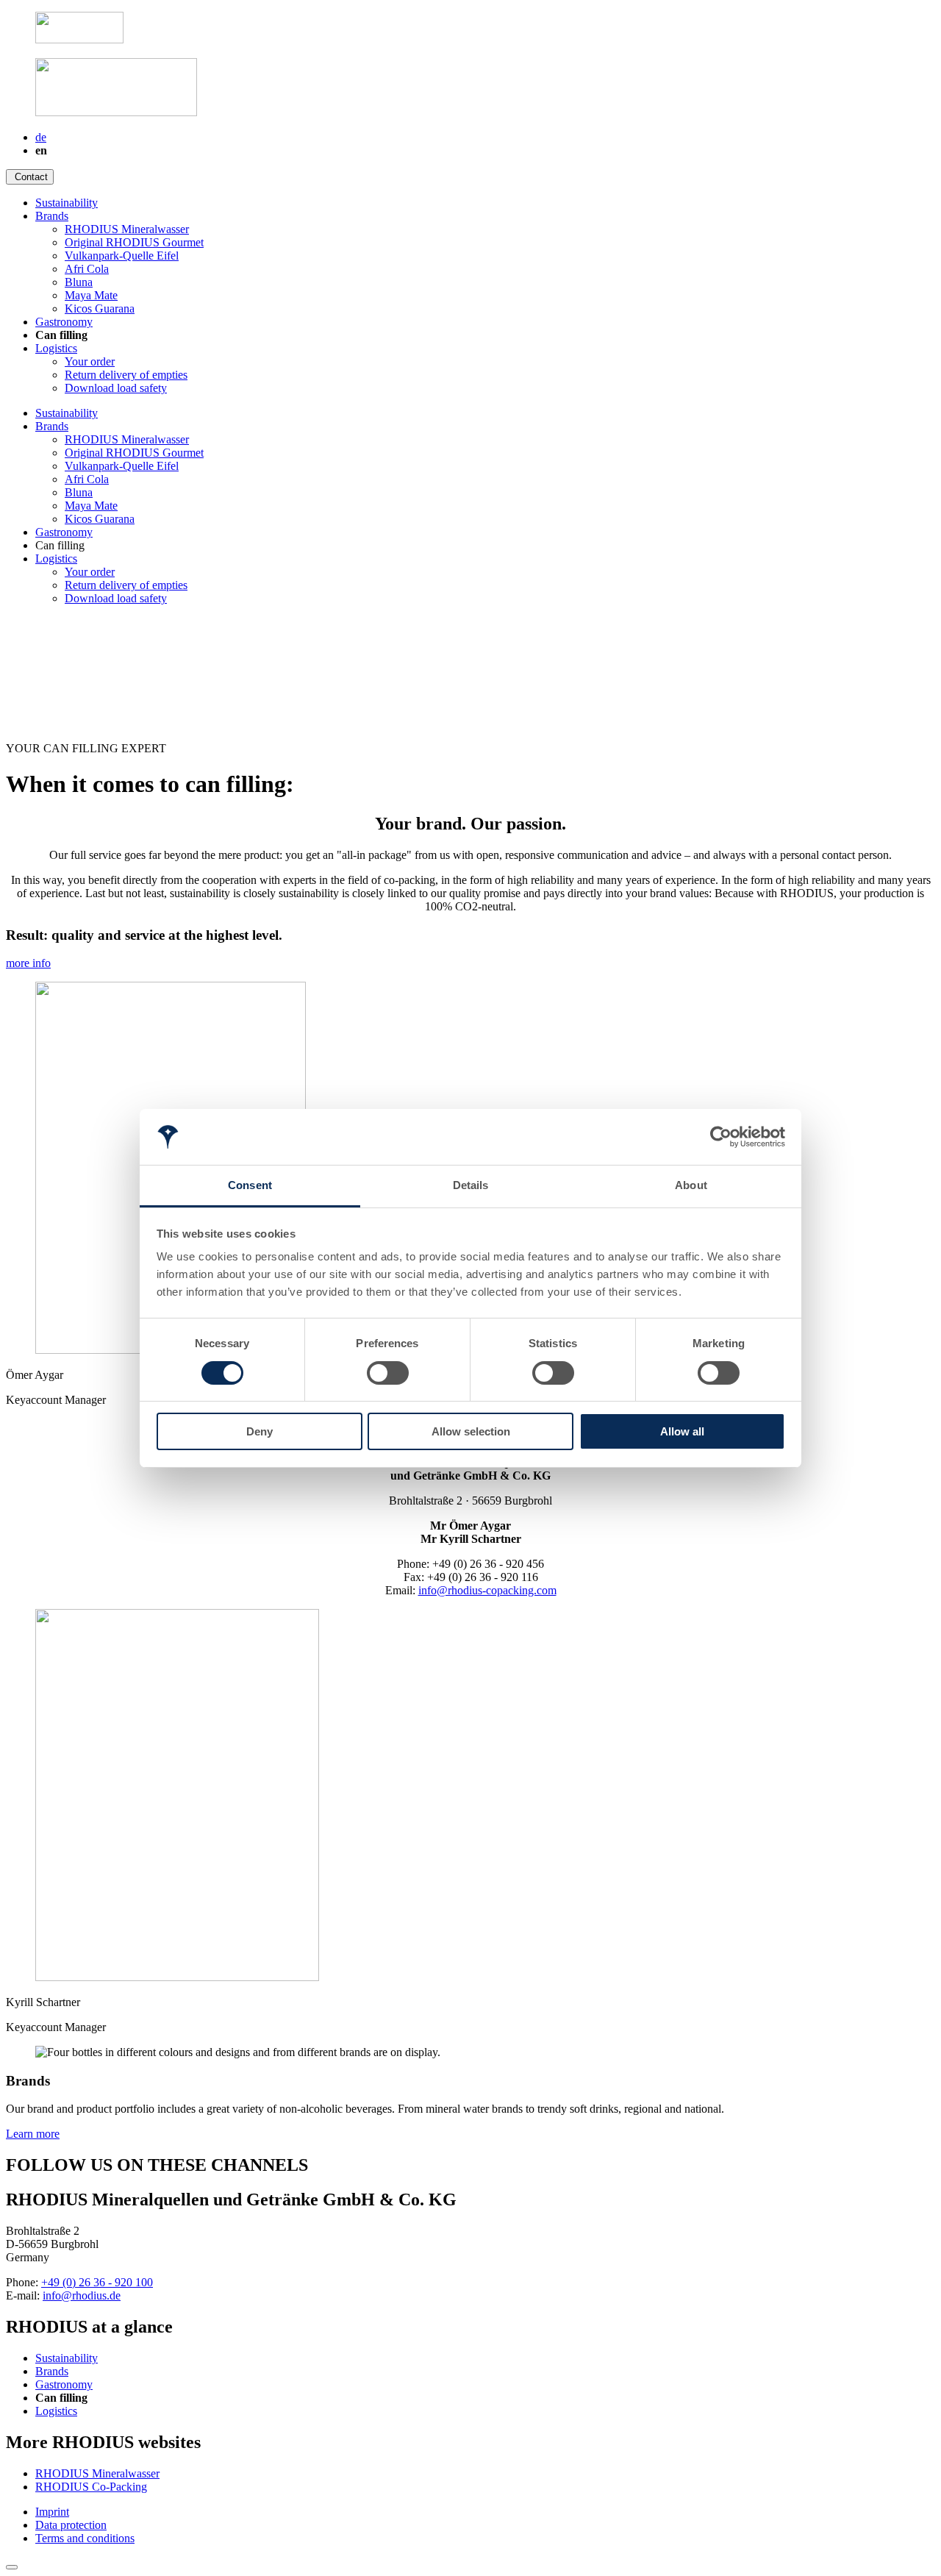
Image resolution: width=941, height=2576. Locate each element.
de (41, 137)
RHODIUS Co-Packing (91, 2487)
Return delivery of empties (126, 375)
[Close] (12, 2567)
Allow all (682, 1431)
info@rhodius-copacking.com (487, 1590)
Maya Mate (91, 295)
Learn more (33, 2134)
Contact (31, 177)
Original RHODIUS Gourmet (134, 242)
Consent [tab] (250, 1185)
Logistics (56, 348)
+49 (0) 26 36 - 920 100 (97, 2282)
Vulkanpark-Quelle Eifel (122, 256)
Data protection (71, 2525)
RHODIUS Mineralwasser (127, 229)
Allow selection (471, 1431)
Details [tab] (471, 1185)
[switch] (388, 1373)
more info (28, 963)
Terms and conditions (85, 2538)
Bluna (79, 282)
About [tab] (691, 1185)
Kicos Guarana (100, 308)
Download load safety (116, 388)
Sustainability (67, 203)
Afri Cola (87, 269)
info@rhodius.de (82, 2295)
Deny (260, 1431)
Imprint (52, 2512)
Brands (52, 216)
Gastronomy (64, 322)
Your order (90, 361)
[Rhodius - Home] (79, 39)
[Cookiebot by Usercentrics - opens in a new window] (721, 1137)
